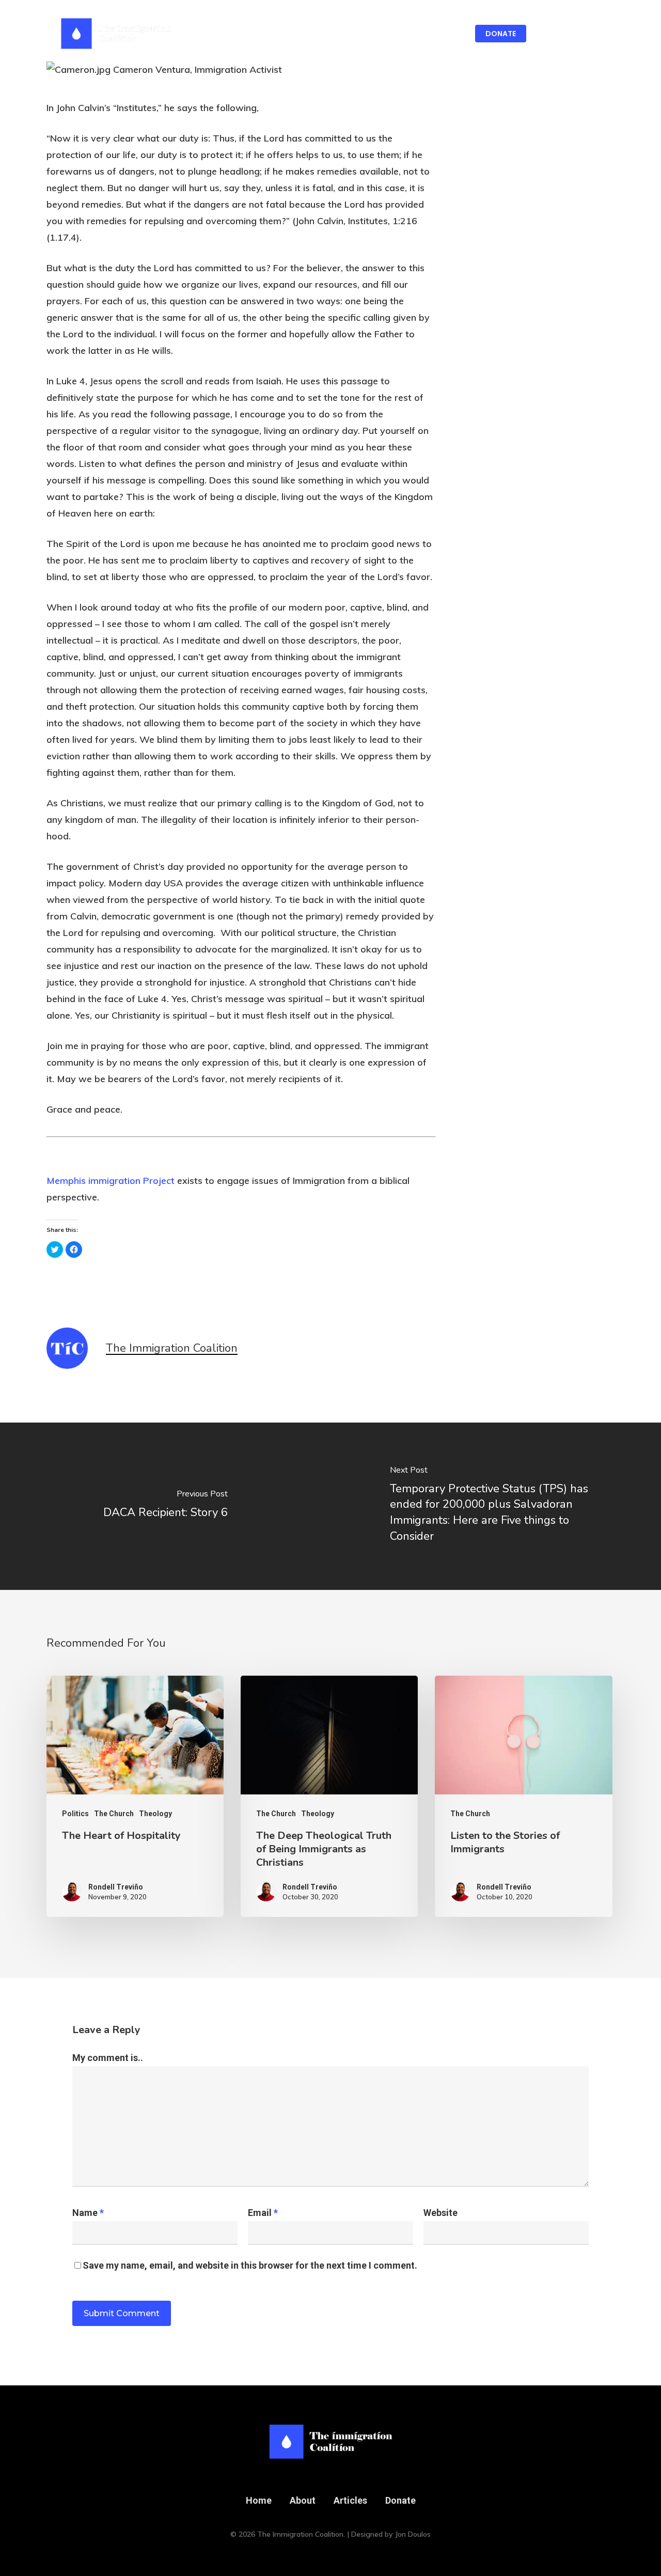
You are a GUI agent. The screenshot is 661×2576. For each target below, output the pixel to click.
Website (440, 2213)
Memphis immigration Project (111, 1181)
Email (263, 2213)
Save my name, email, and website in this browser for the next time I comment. (250, 2265)
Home (259, 2500)
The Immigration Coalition (172, 1348)
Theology (155, 1814)
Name (88, 2213)
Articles (350, 2500)
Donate (400, 2500)
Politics (75, 1814)
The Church (114, 1814)
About (303, 2500)
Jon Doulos (413, 2534)
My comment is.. (108, 2058)
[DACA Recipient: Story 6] (165, 1506)
